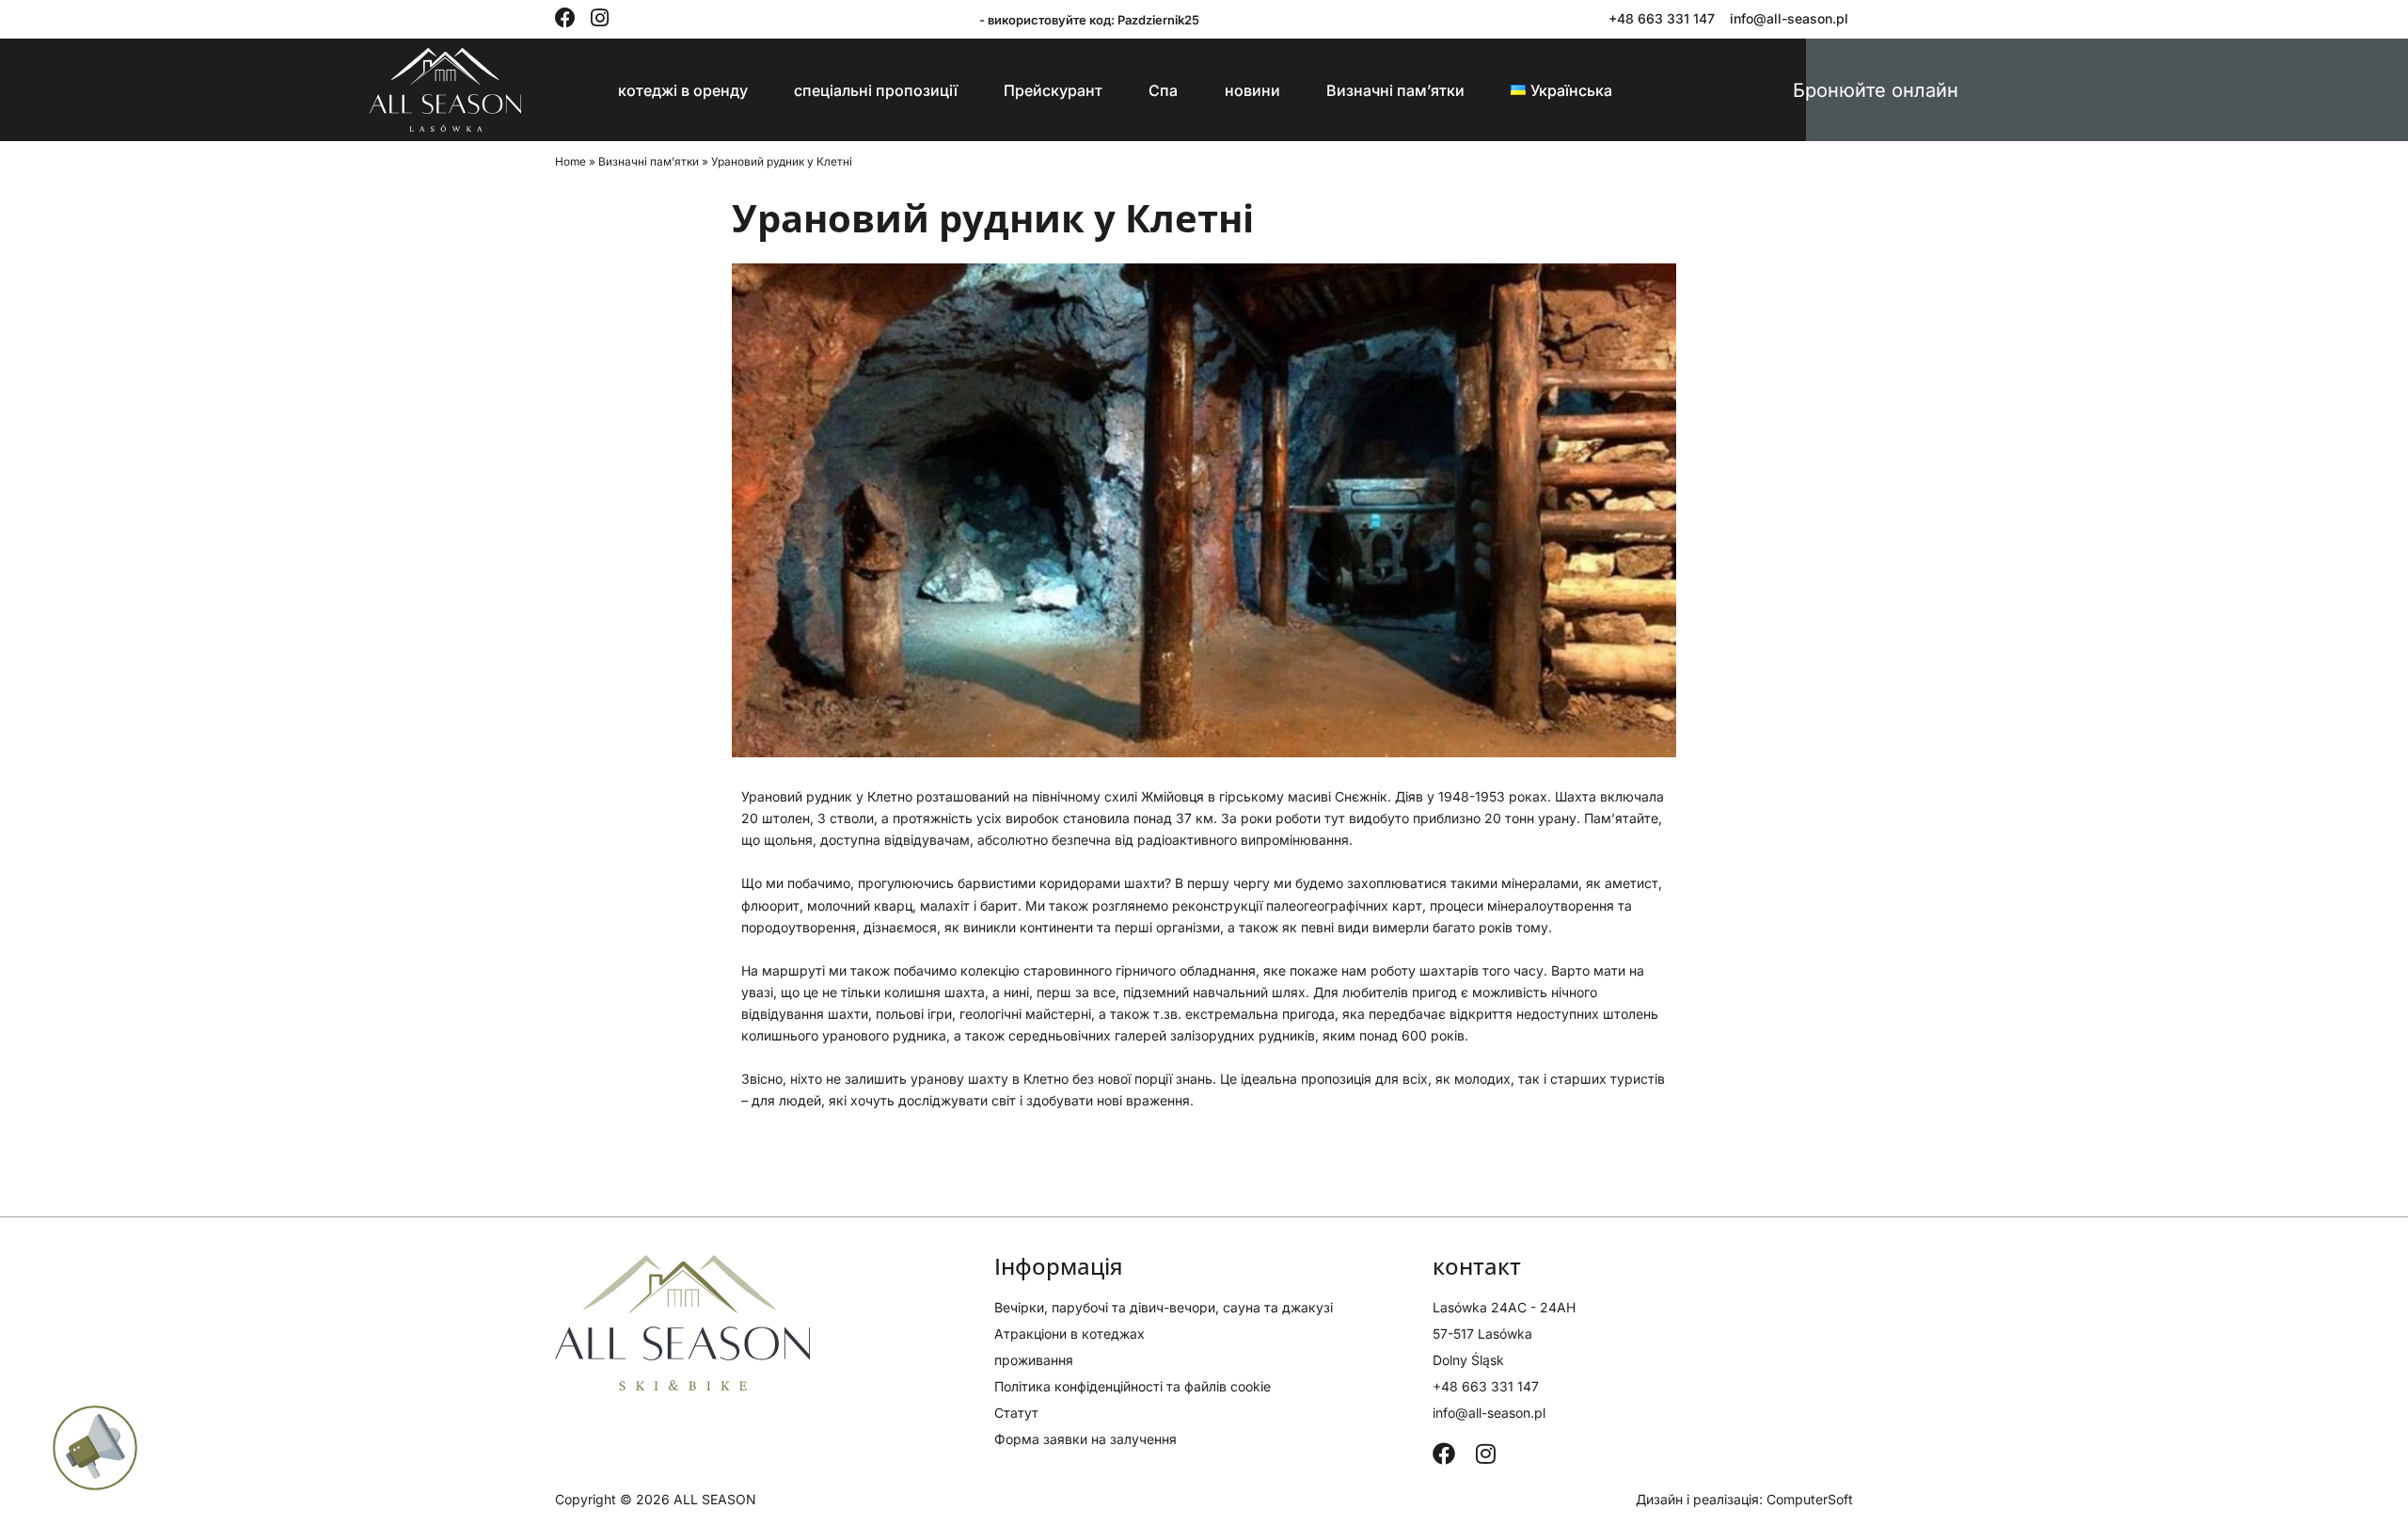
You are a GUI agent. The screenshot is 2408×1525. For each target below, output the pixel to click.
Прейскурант (1053, 90)
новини (1252, 90)
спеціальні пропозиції (876, 90)
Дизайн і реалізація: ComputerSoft (1744, 1499)
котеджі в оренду (683, 90)
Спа (1163, 90)
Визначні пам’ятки (1395, 90)
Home (570, 161)
